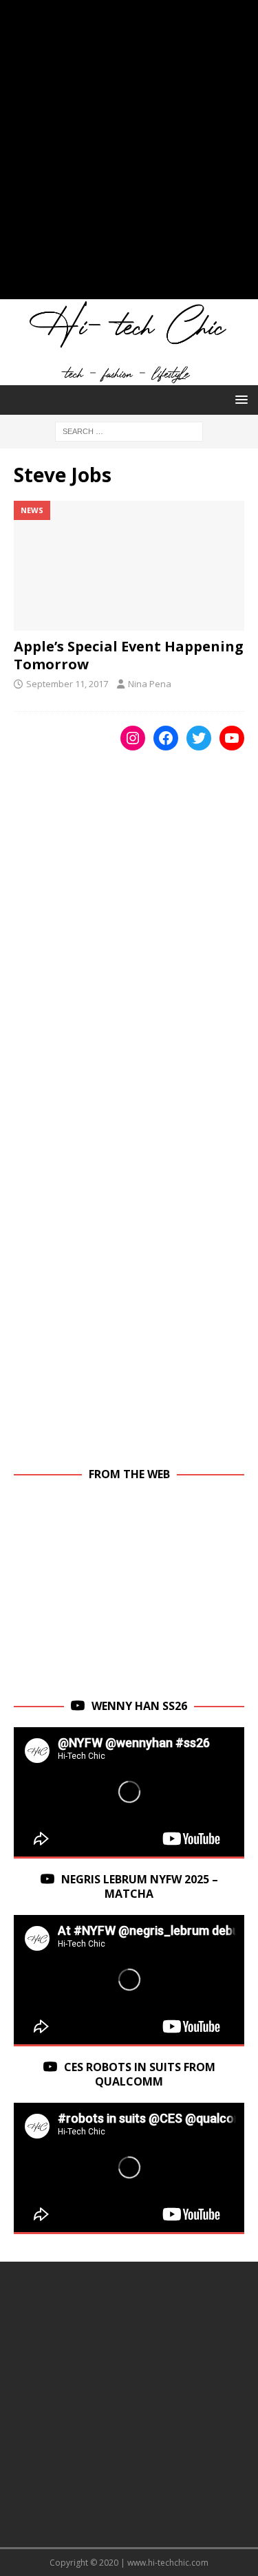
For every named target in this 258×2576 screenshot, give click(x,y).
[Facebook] (166, 738)
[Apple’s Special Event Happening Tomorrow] (129, 565)
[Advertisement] (129, 156)
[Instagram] (133, 738)
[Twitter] (199, 738)
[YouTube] (232, 738)
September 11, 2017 (67, 684)
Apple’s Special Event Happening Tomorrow (129, 655)
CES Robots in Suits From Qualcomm (140, 2074)
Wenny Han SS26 (139, 1706)
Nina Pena (150, 684)
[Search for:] (129, 430)
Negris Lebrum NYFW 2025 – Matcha (140, 1886)
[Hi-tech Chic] (129, 377)
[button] (239, 399)
